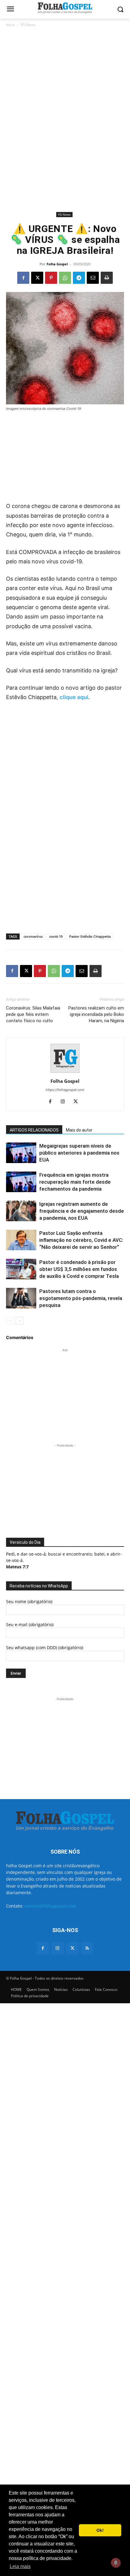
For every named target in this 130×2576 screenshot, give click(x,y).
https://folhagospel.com (65, 1090)
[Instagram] (65, 1102)
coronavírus (33, 936)
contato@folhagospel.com (50, 1906)
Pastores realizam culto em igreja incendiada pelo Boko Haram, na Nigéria (96, 1014)
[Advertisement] (65, 72)
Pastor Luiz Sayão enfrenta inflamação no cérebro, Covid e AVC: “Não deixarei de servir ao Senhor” (81, 1240)
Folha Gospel (57, 264)
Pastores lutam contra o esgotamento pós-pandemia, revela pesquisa (81, 1298)
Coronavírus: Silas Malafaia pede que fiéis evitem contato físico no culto (33, 1014)
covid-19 (56, 936)
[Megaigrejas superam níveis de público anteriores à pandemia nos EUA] (21, 1153)
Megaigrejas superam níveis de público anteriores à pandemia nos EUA (79, 1153)
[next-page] (19, 1321)
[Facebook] (23, 278)
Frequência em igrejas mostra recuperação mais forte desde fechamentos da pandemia (75, 1182)
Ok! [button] (100, 2530)
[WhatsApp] (65, 278)
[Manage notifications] (116, 2563)
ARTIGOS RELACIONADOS (34, 1130)
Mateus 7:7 (17, 1567)
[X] (37, 278)
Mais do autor (79, 1130)
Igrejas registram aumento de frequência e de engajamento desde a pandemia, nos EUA (82, 1211)
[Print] (107, 278)
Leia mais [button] (20, 2566)
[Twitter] (72, 1948)
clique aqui (74, 697)
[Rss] (87, 1948)
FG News (28, 25)
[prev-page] (10, 1321)
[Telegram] (79, 278)
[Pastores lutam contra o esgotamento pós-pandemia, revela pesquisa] (21, 1298)
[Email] (93, 278)
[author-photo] (65, 1073)
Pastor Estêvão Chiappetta (90, 936)
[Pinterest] (51, 278)
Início (10, 25)
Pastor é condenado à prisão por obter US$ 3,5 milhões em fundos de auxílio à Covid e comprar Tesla (79, 1269)
